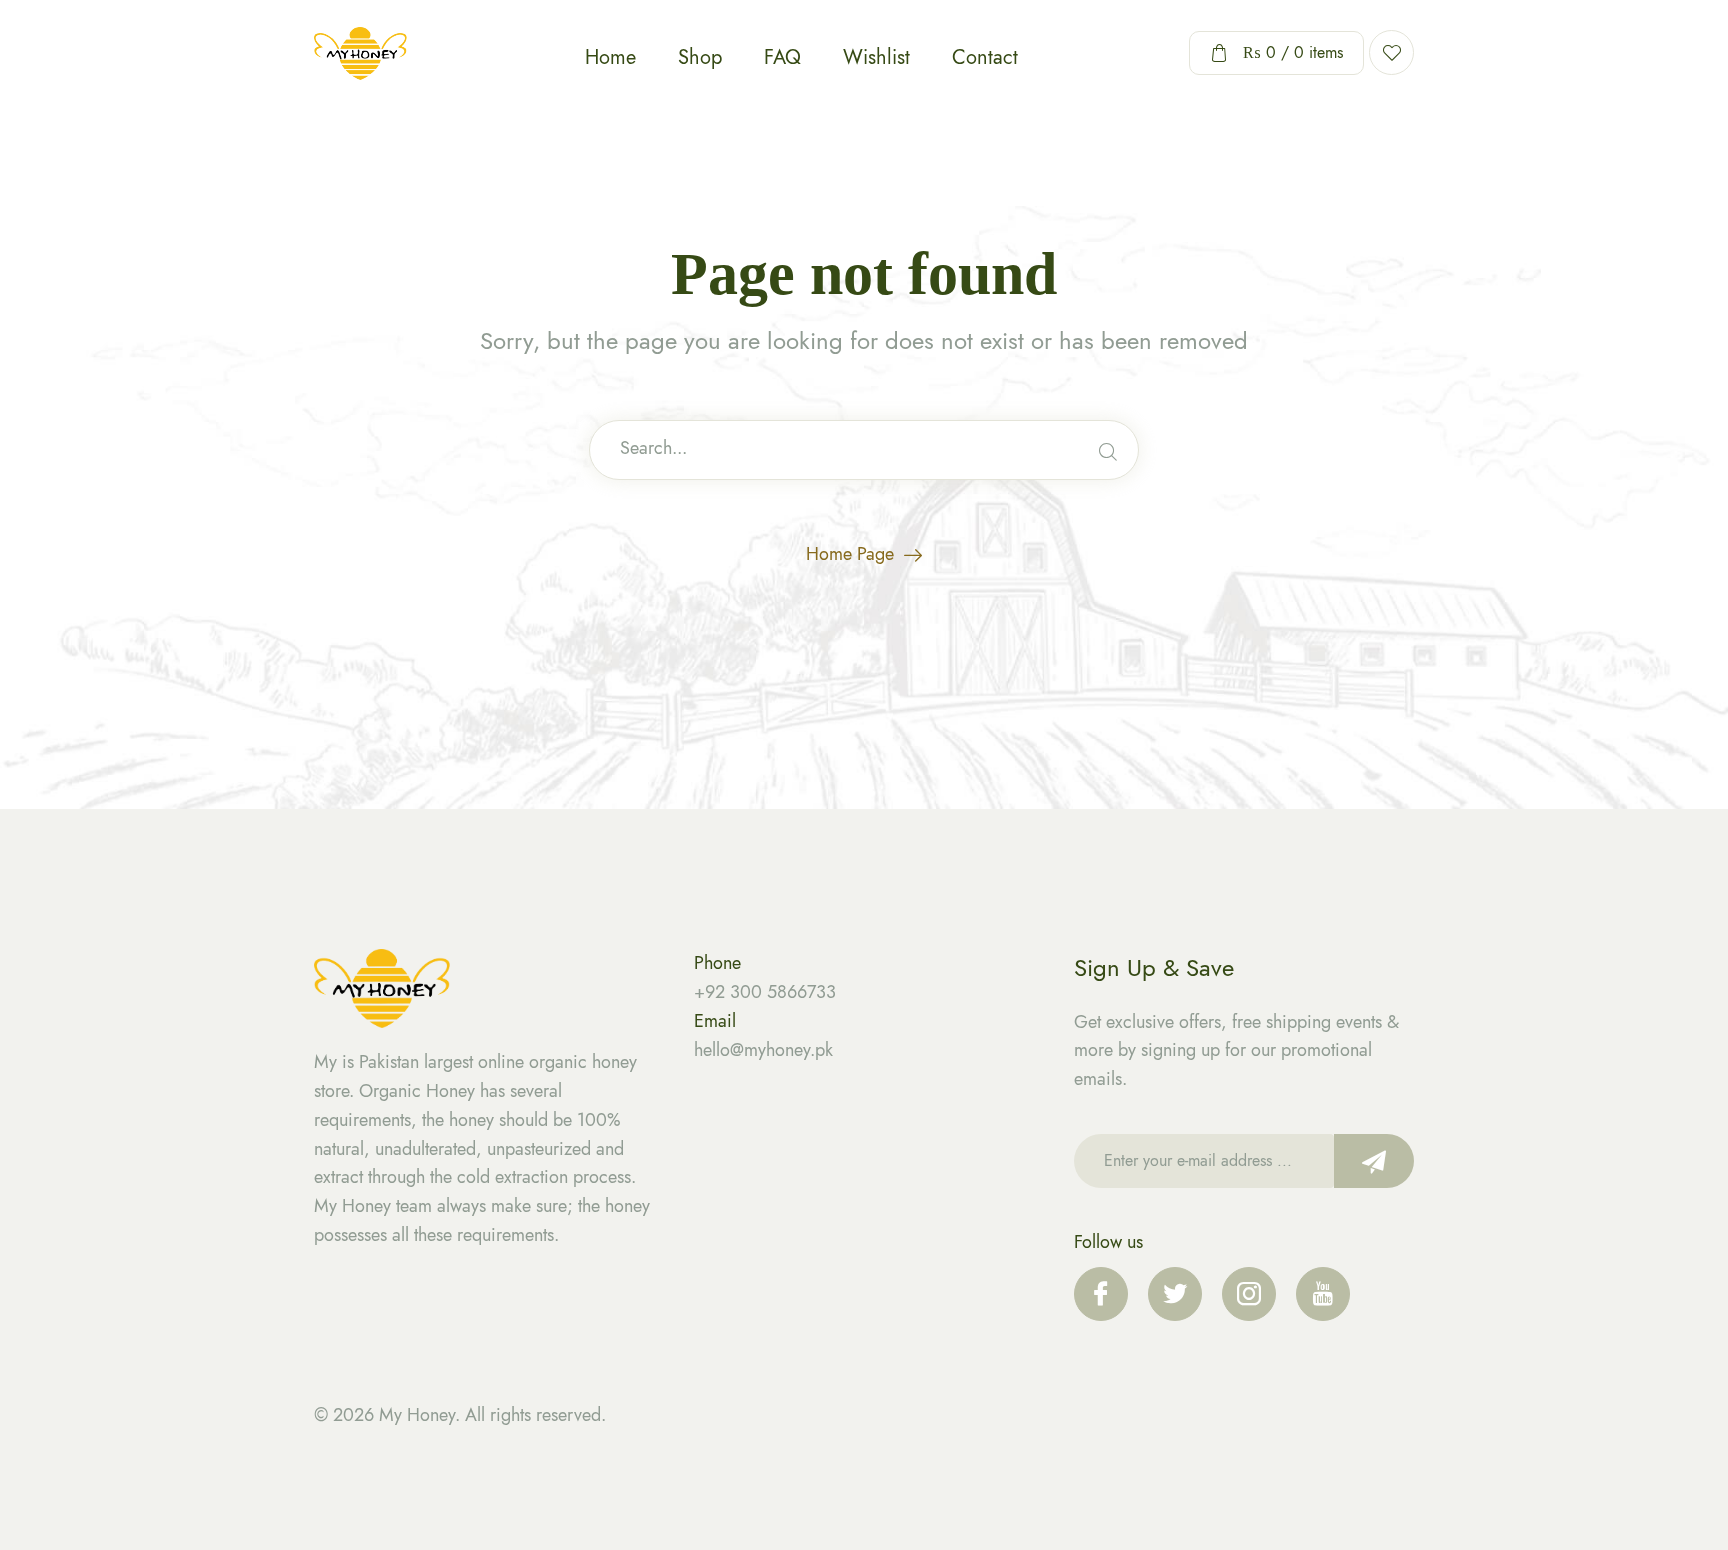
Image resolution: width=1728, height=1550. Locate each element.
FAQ (782, 57)
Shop (700, 57)
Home (610, 57)
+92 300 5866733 (765, 992)
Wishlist (876, 57)
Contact (985, 57)
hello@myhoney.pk (763, 1050)
